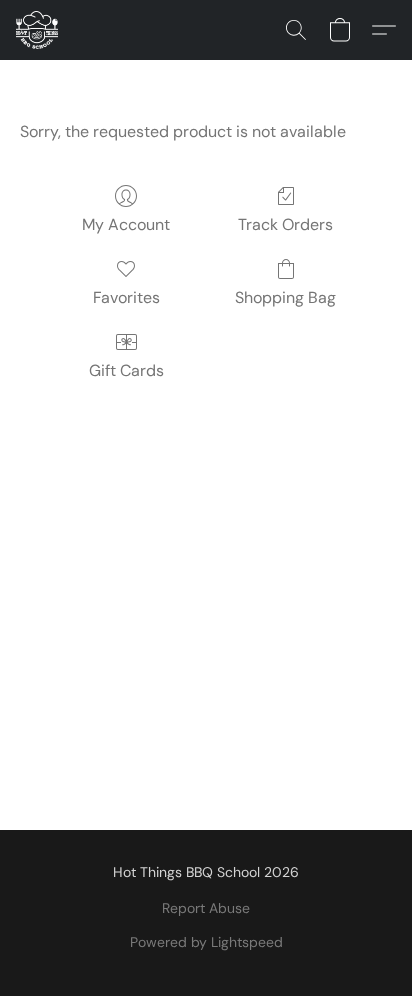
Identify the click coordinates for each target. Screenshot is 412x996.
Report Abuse (206, 908)
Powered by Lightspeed (206, 942)
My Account (126, 224)
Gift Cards (126, 370)
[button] (38, 30)
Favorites (126, 297)
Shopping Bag (285, 297)
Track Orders (285, 224)
